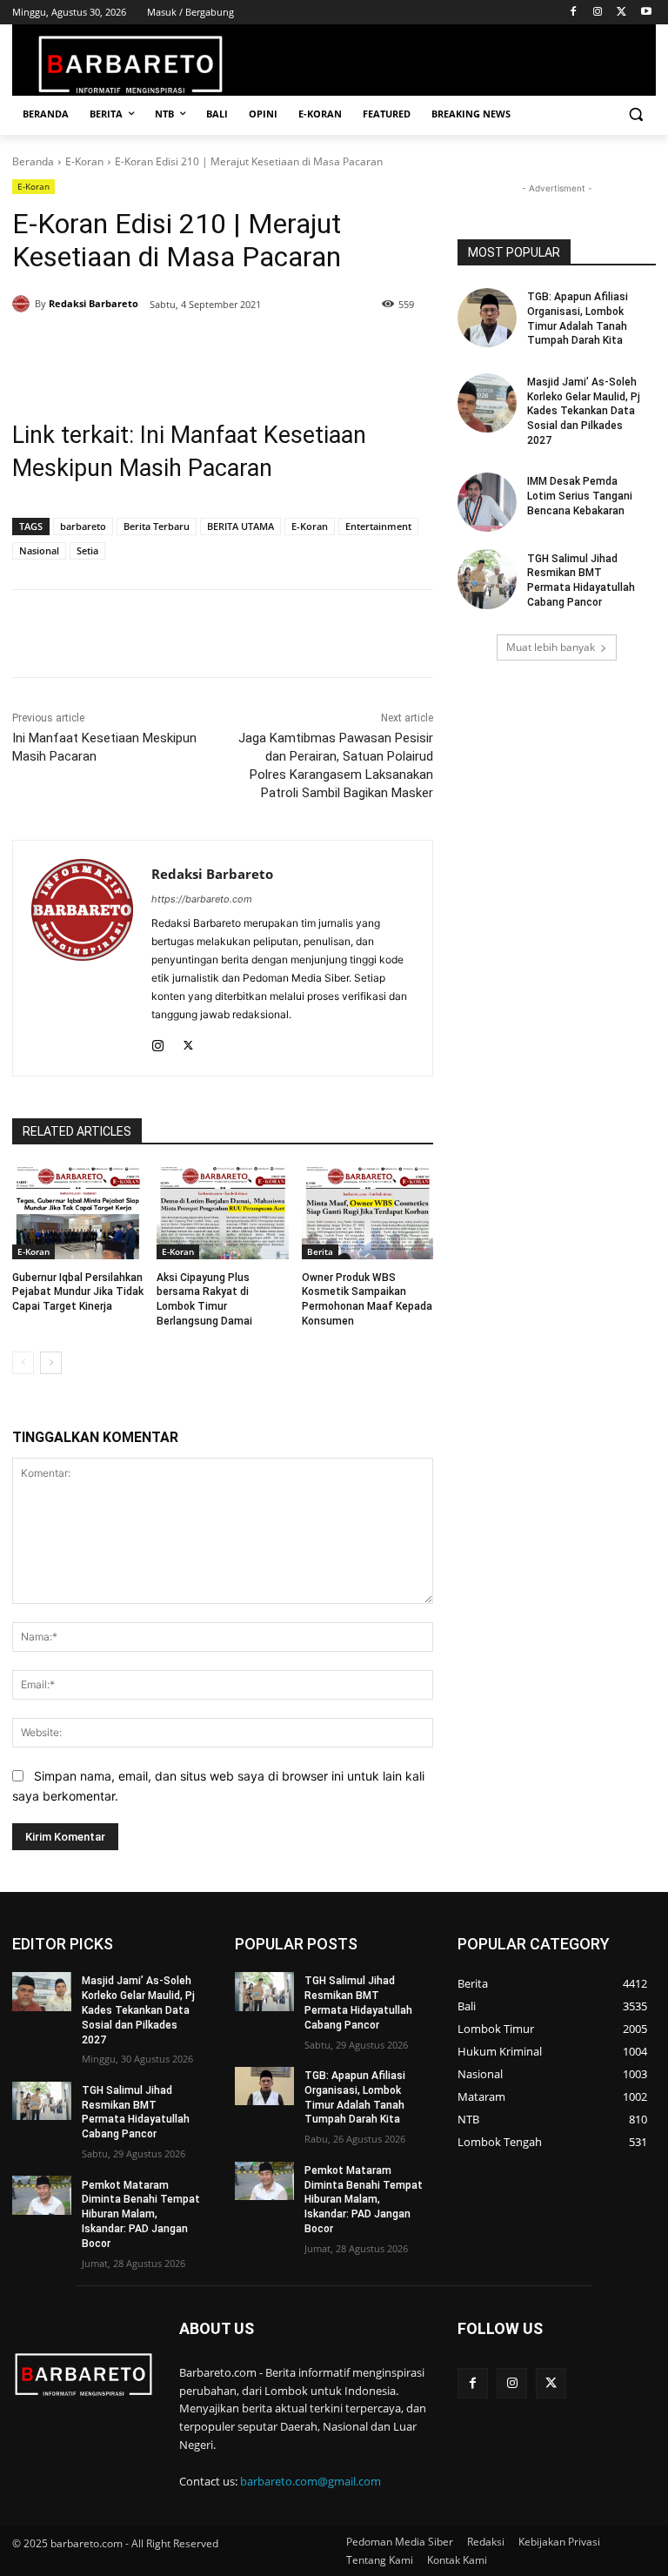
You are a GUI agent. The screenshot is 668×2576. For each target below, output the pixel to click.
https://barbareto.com (202, 899)
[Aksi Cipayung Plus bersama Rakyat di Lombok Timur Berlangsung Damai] (222, 1213)
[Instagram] (598, 13)
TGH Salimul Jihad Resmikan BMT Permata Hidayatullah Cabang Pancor (581, 580)
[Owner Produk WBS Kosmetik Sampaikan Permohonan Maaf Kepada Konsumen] (367, 1213)
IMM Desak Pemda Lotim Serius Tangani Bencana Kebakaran (580, 496)
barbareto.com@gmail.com (311, 2481)
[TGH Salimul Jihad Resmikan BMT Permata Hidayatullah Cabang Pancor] (487, 579)
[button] (635, 114)
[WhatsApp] (223, 349)
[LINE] (303, 349)
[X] (621, 13)
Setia (87, 550)
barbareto (83, 526)
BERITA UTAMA (240, 526)
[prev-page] (23, 1363)
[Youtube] (646, 13)
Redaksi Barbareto (94, 303)
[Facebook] (574, 13)
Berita (320, 1251)
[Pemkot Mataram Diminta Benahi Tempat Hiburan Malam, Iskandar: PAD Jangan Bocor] (42, 2195)
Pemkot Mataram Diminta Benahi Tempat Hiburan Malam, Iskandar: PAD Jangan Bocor (141, 2214)
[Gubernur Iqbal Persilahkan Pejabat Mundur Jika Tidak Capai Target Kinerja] (78, 1213)
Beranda (33, 161)
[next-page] (51, 1363)
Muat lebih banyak (551, 647)
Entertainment (378, 526)
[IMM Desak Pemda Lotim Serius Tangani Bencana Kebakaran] (487, 502)
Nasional (39, 550)
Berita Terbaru (157, 526)
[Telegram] (263, 349)
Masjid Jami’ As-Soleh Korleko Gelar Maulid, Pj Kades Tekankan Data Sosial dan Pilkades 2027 (584, 411)
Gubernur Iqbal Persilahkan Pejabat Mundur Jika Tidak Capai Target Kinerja (78, 1292)
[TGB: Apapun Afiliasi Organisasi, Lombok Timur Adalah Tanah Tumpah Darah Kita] (487, 318)
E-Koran (84, 161)
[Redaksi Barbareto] (23, 304)
